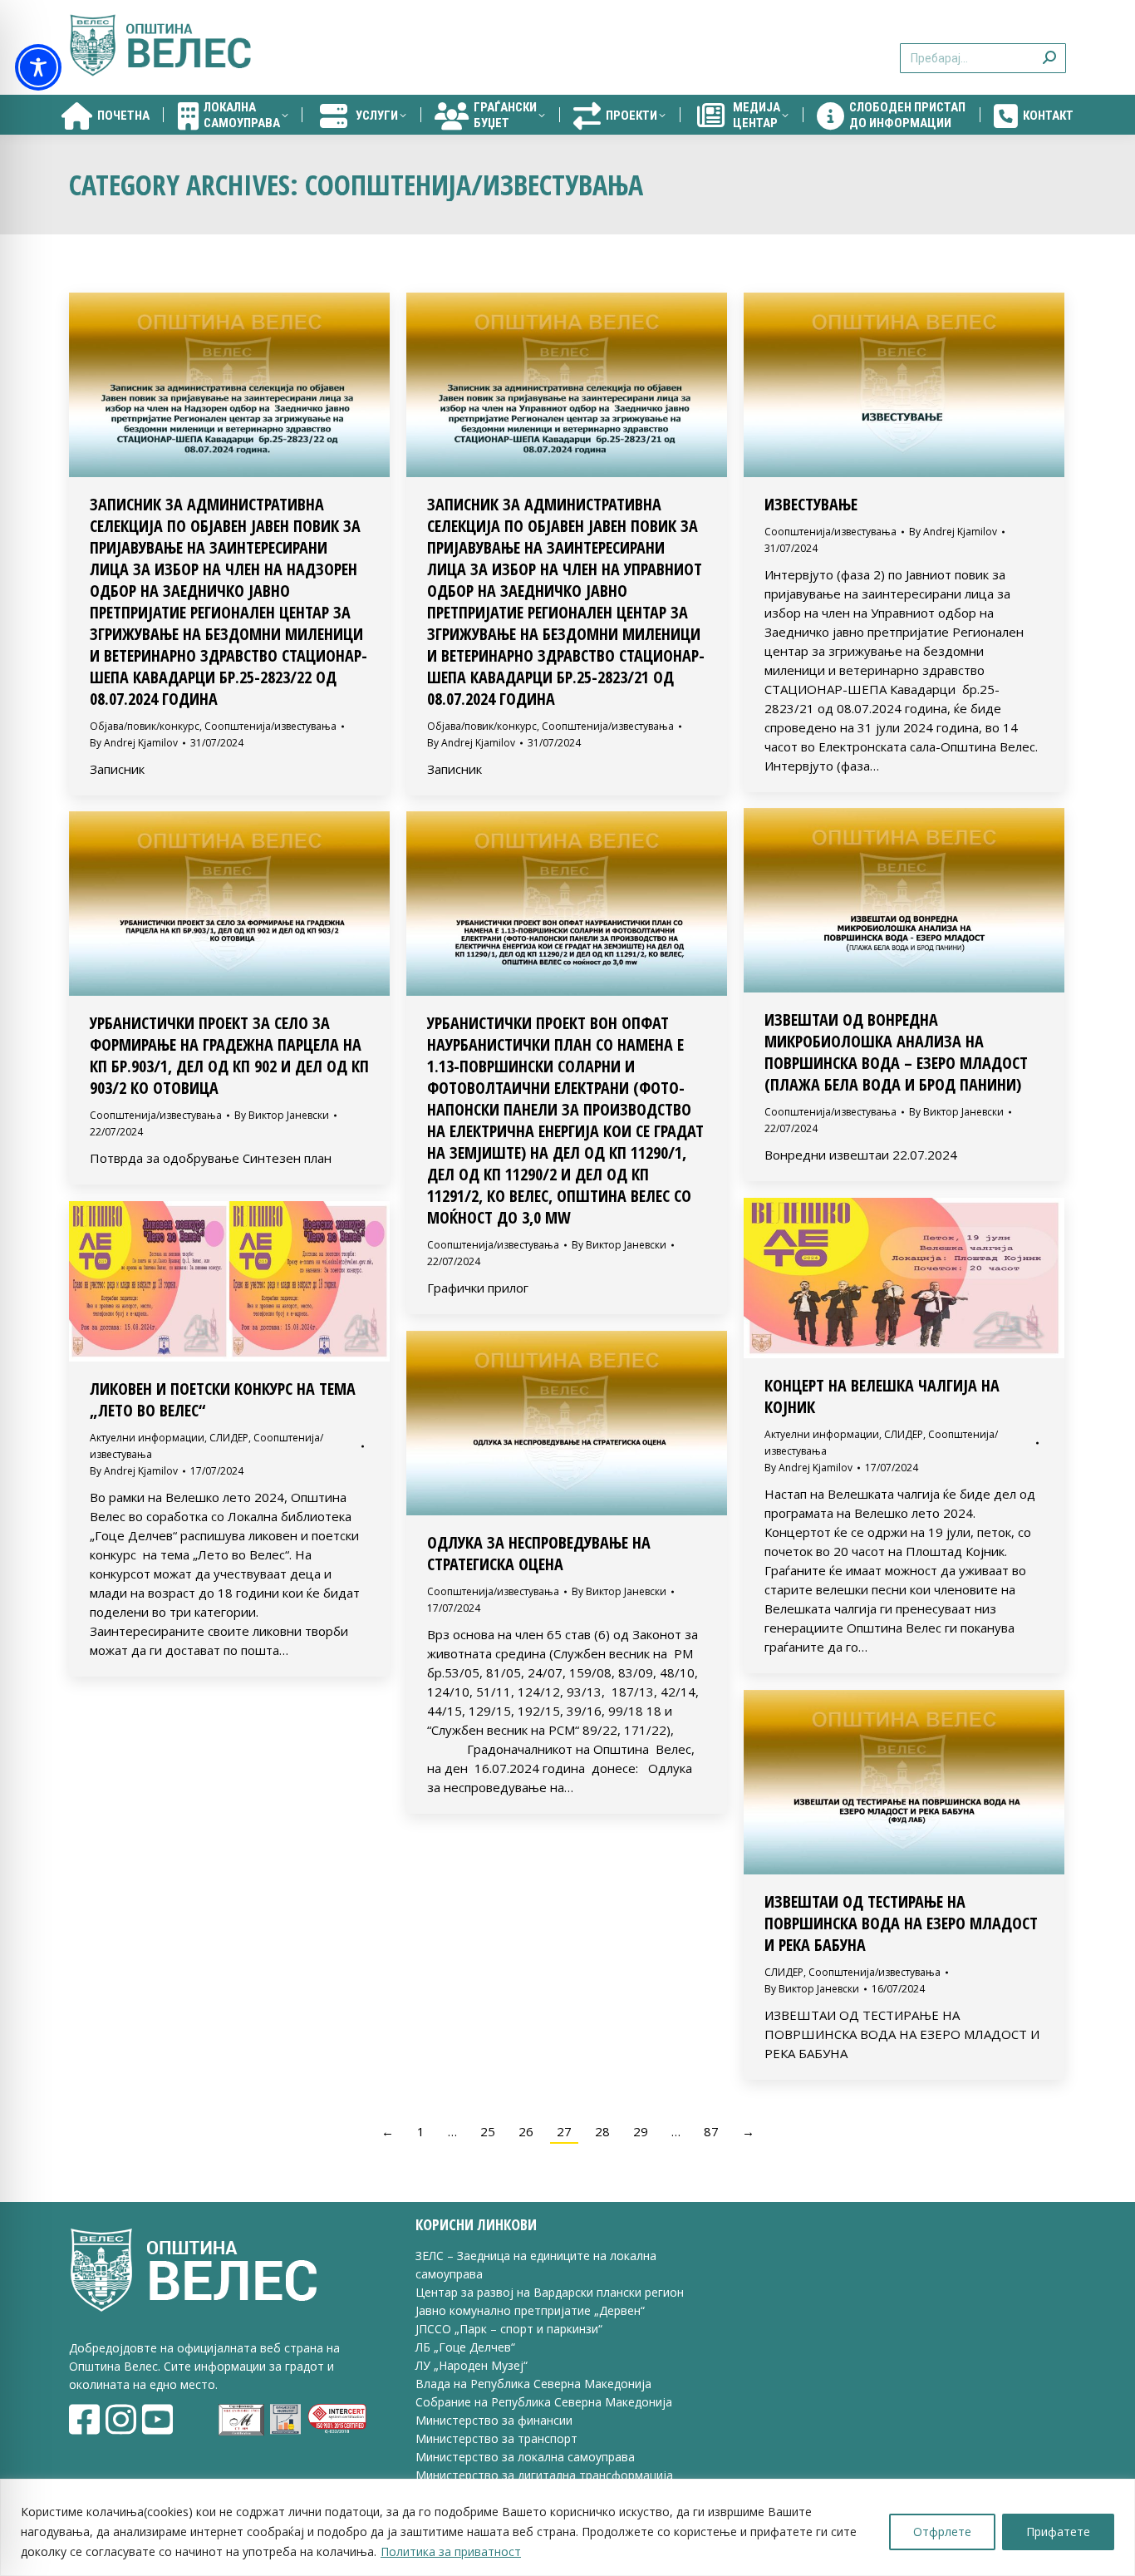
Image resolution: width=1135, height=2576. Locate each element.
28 (602, 2131)
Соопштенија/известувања (270, 726)
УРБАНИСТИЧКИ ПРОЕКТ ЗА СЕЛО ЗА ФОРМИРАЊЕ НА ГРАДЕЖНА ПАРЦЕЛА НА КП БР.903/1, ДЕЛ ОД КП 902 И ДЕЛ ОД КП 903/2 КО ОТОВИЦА (229, 1055)
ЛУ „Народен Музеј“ (472, 2365)
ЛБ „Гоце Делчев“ (465, 2347)
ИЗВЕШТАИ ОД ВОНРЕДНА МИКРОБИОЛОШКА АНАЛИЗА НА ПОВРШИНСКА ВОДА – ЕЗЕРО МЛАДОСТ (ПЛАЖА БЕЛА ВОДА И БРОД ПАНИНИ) (896, 1052)
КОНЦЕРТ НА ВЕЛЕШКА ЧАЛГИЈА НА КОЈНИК (882, 1396)
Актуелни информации (822, 1434)
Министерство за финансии (494, 2420)
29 (641, 2131)
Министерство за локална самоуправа (525, 2457)
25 (488, 2131)
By (134, 743)
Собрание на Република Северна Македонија (544, 2402)
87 (711, 2131)
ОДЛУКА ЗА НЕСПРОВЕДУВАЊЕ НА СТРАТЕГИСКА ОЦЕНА (539, 1553)
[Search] (1049, 48)
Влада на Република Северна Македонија (533, 2384)
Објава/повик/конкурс (145, 726)
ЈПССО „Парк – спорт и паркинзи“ (509, 2329)
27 (564, 2131)
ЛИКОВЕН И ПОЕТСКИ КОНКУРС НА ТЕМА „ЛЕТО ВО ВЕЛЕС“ (223, 1399)
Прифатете (1058, 2532)
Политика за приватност (451, 2551)
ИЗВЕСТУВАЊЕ (811, 504)
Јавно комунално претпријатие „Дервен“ (530, 2310)
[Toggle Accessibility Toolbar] (38, 67)
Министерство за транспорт (498, 2438)
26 (526, 2131)
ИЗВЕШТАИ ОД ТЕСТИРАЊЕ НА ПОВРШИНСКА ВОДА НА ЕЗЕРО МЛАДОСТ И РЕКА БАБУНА (901, 1923)
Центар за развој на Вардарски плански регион (550, 2292)
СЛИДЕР (904, 1434)
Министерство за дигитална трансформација (544, 2475)
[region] (567, 2527)
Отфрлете (942, 2532)
